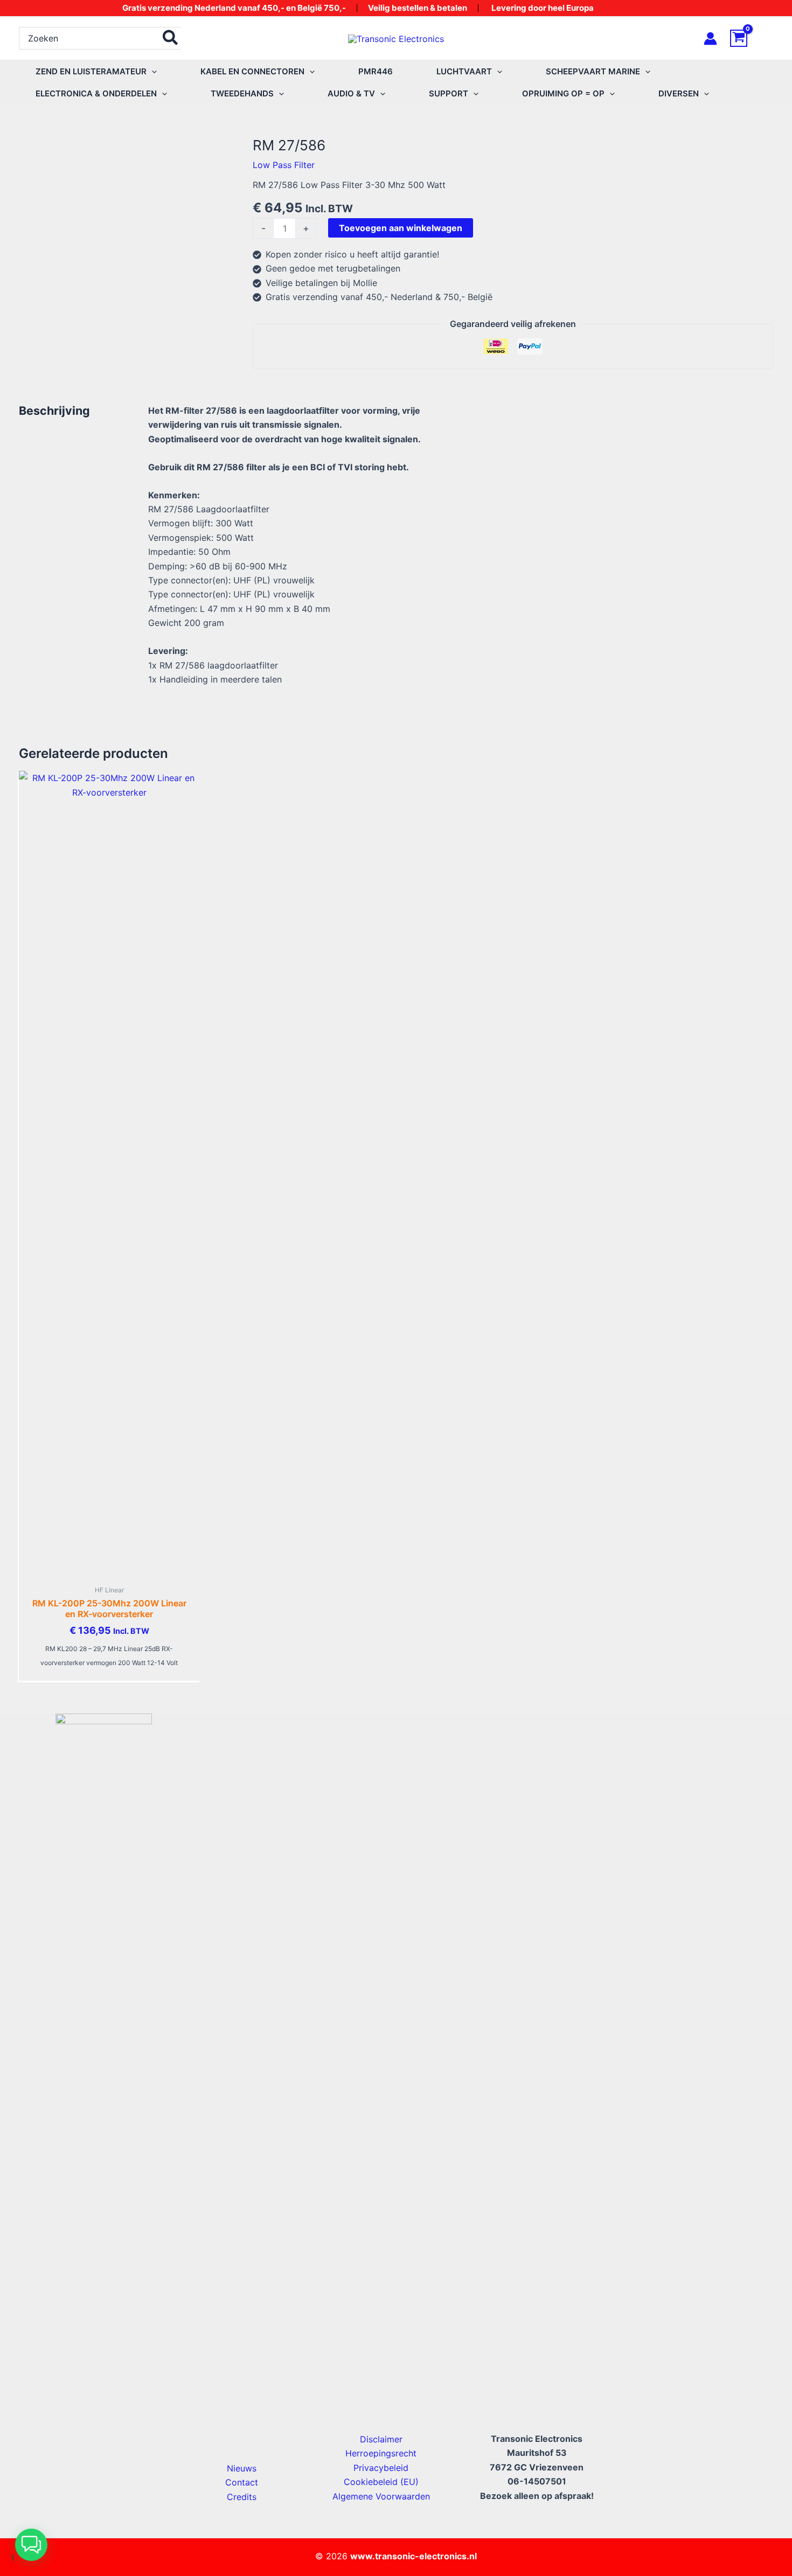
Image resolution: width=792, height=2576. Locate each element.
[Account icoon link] (710, 39)
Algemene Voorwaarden (381, 2496)
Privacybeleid (381, 2468)
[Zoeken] (171, 38)
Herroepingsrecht (381, 2453)
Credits (242, 2497)
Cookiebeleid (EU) (381, 2482)
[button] (152, 71)
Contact (242, 2482)
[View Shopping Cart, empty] (752, 38)
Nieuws (242, 2468)
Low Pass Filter (284, 165)
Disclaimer (381, 2439)
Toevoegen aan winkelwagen (401, 228)
